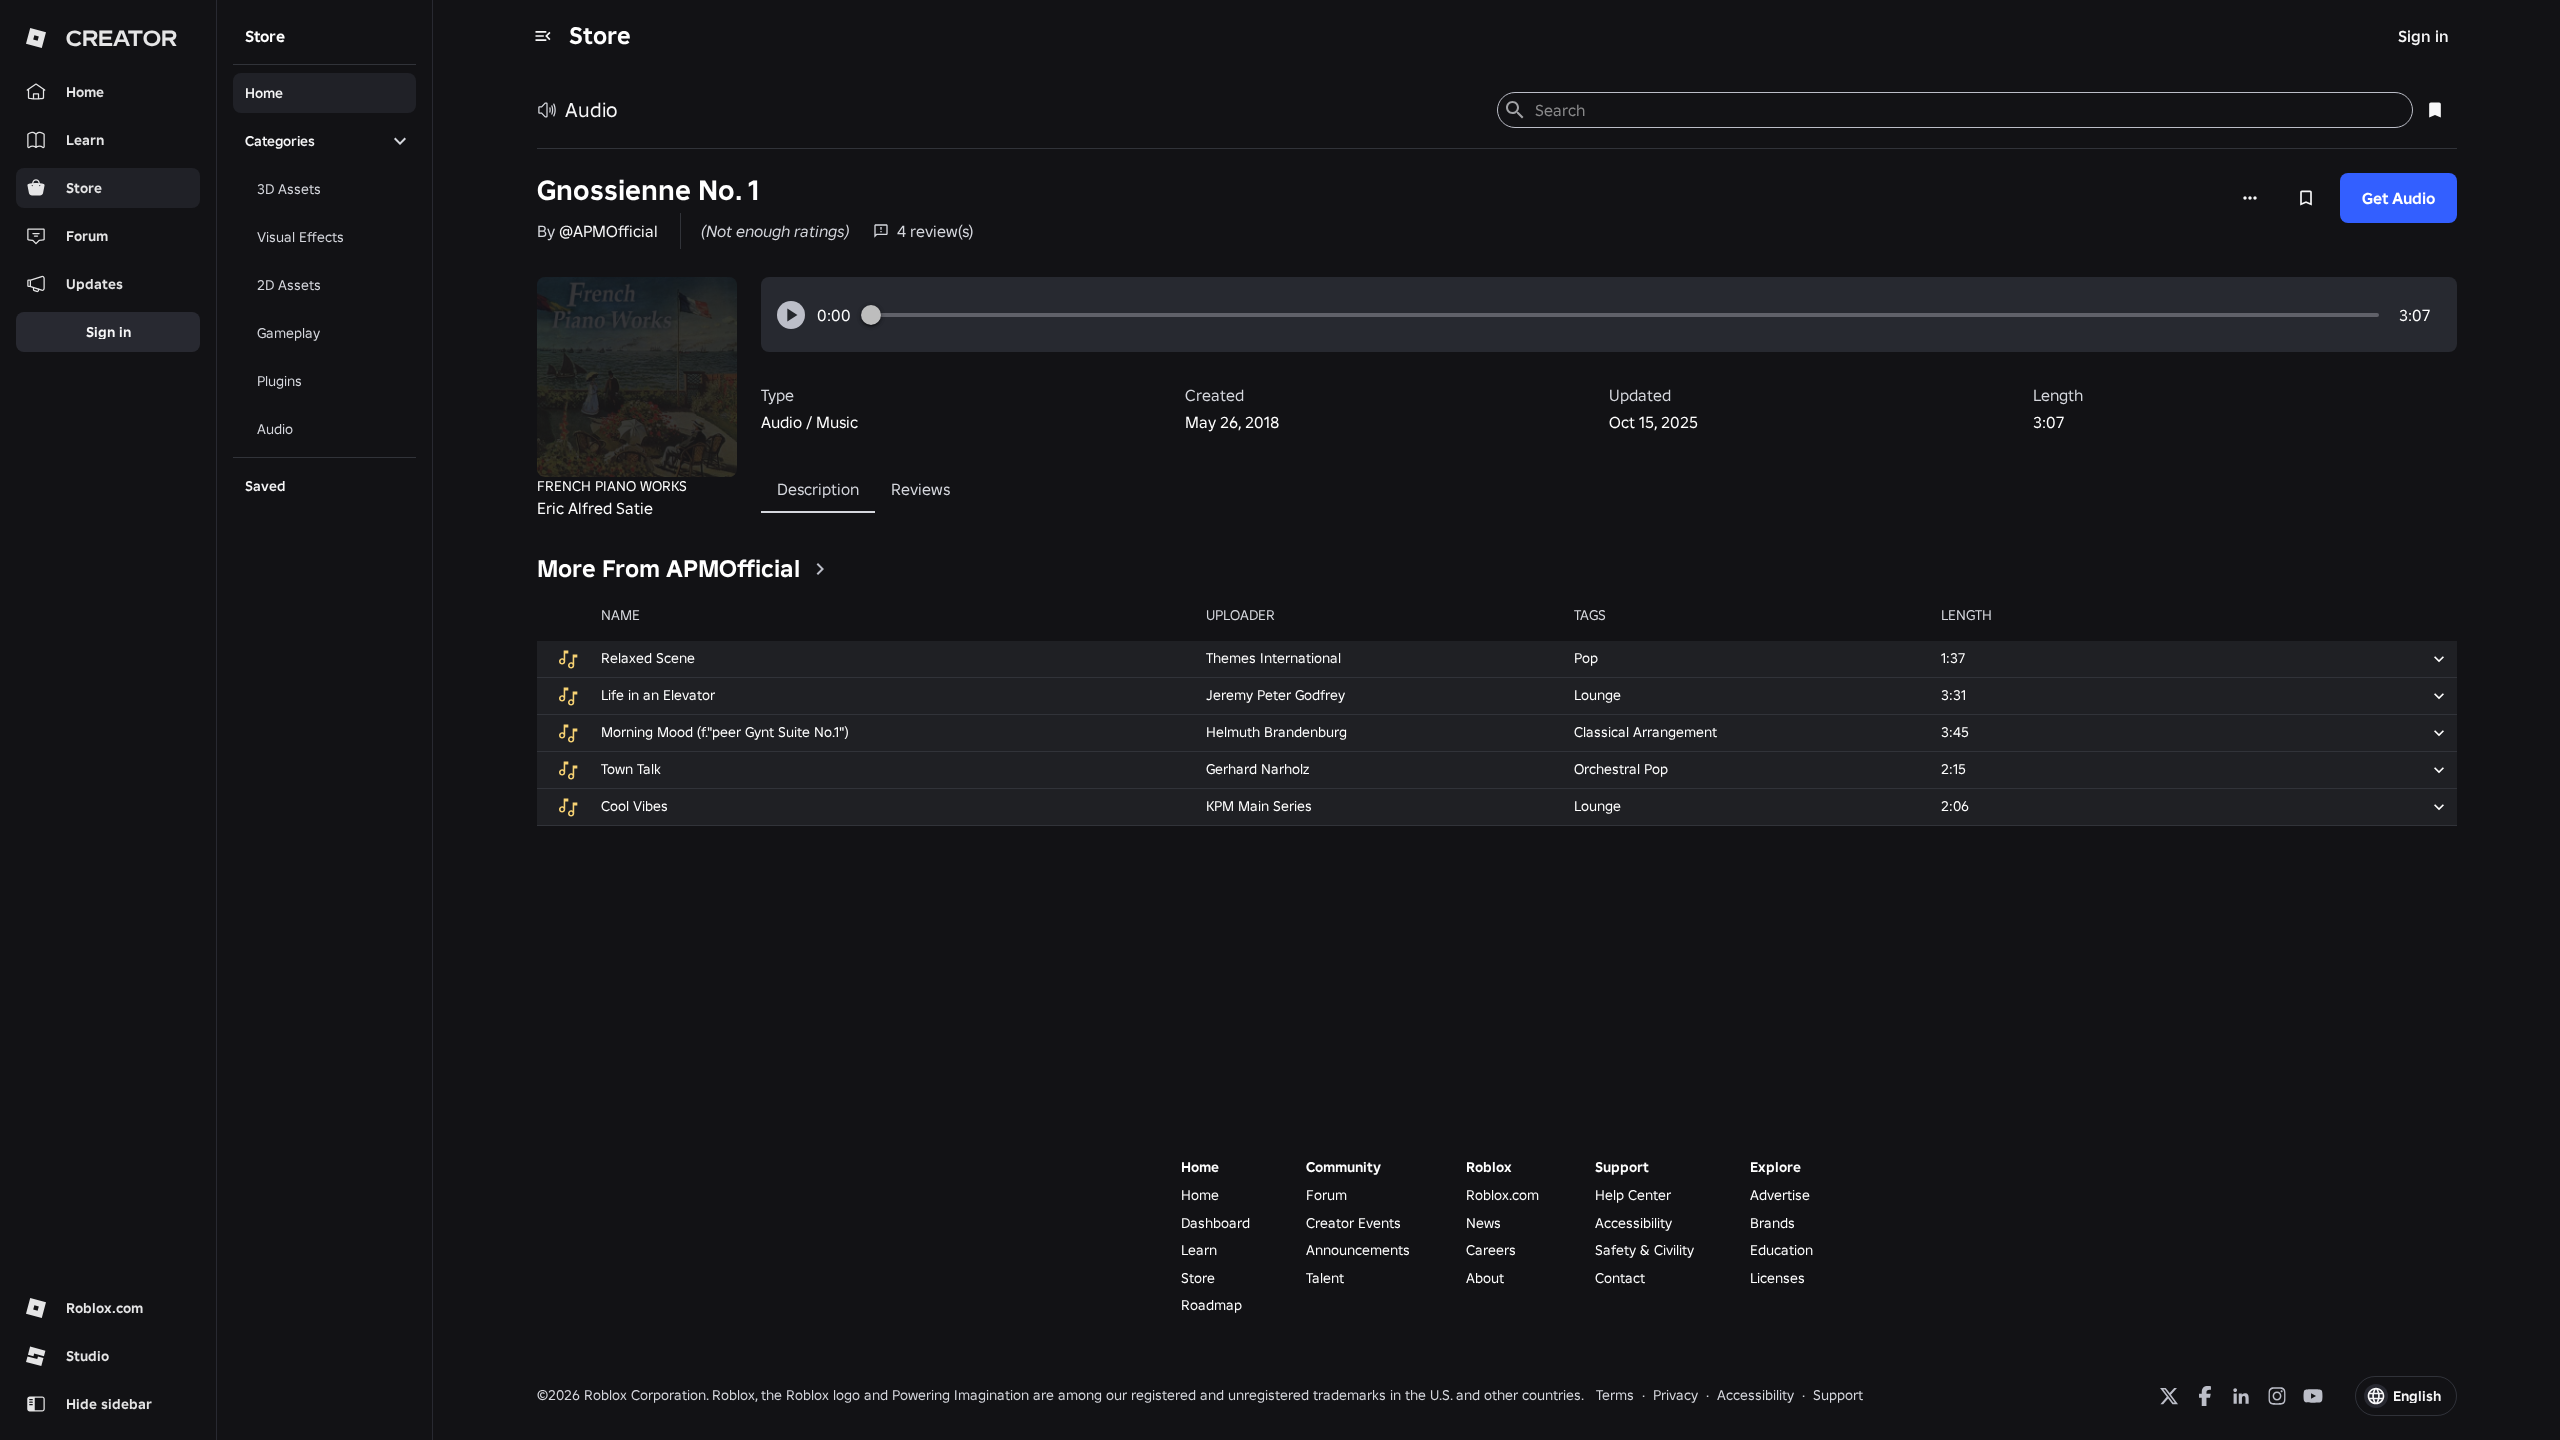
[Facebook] (2205, 1396)
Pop (1586, 658)
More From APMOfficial (668, 568)
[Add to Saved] (2306, 198)
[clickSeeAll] (820, 569)
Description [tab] (818, 489)
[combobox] (1965, 110)
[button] (791, 315)
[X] (2169, 1396)
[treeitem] (324, 93)
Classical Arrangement (1645, 732)
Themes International (1273, 658)
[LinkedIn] (2241, 1396)
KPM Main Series (1259, 806)
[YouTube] (2313, 1396)
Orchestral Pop (1621, 769)
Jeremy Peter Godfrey (1275, 695)
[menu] (543, 36)
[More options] (2250, 198)
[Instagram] (2277, 1396)
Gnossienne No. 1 (648, 190)
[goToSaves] (2435, 110)
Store (600, 35)
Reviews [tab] (920, 489)
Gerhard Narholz (1257, 769)
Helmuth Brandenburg (1276, 732)
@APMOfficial (608, 231)
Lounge (1597, 695)
